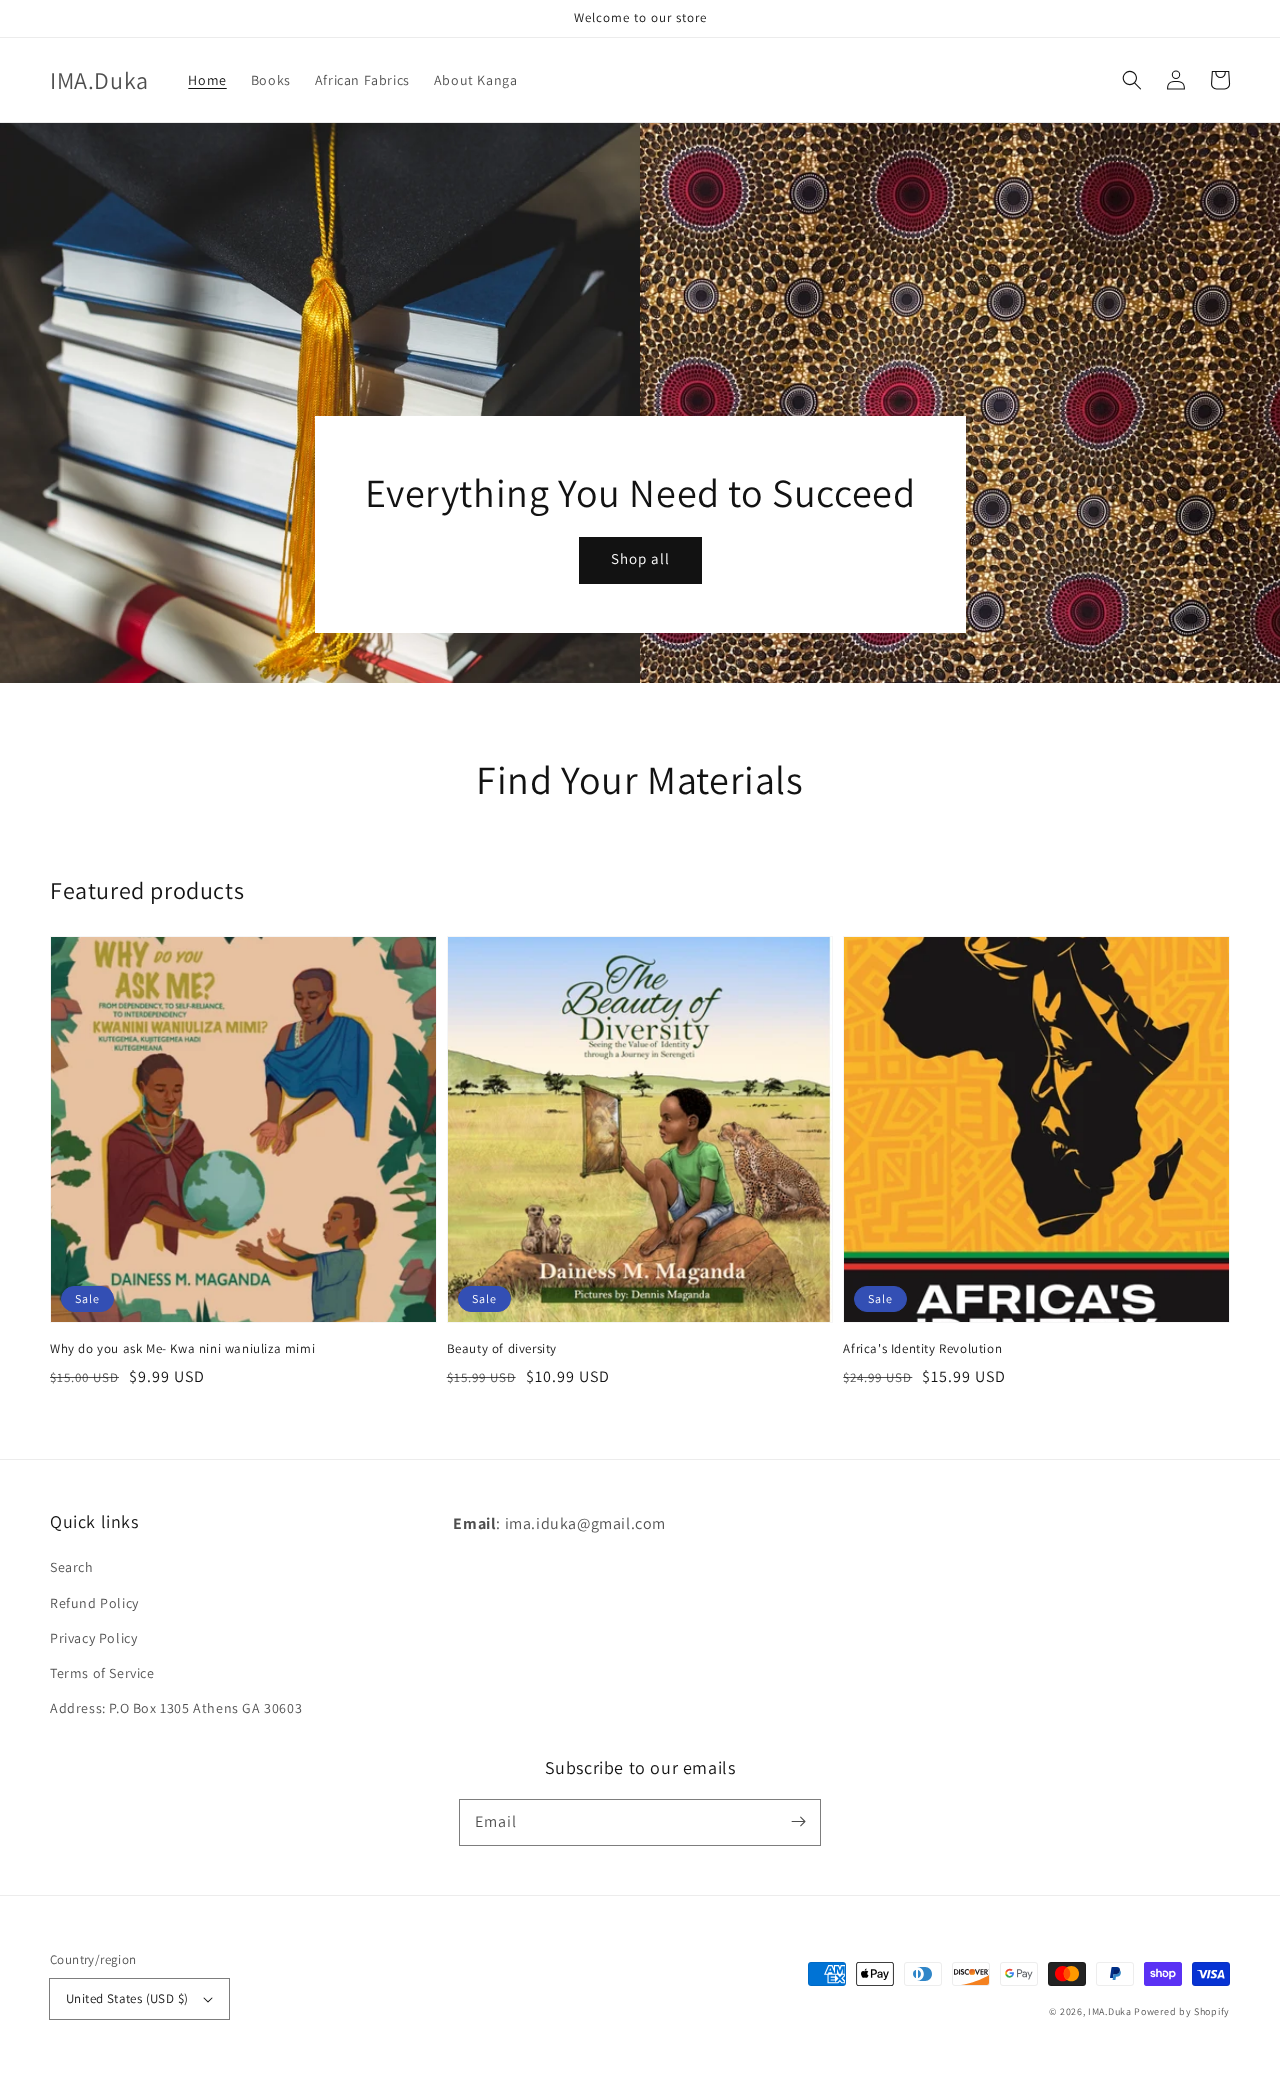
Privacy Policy (93, 1638)
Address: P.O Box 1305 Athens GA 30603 (176, 1708)
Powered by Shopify (1182, 2011)
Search (72, 1567)
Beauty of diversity (502, 1348)
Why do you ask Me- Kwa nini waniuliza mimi (182, 1348)
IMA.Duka (1110, 2011)
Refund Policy (94, 1603)
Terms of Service (102, 1673)
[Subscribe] (798, 1822)
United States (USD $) (127, 1998)
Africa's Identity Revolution (922, 1348)
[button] (1132, 80)
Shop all (640, 558)
